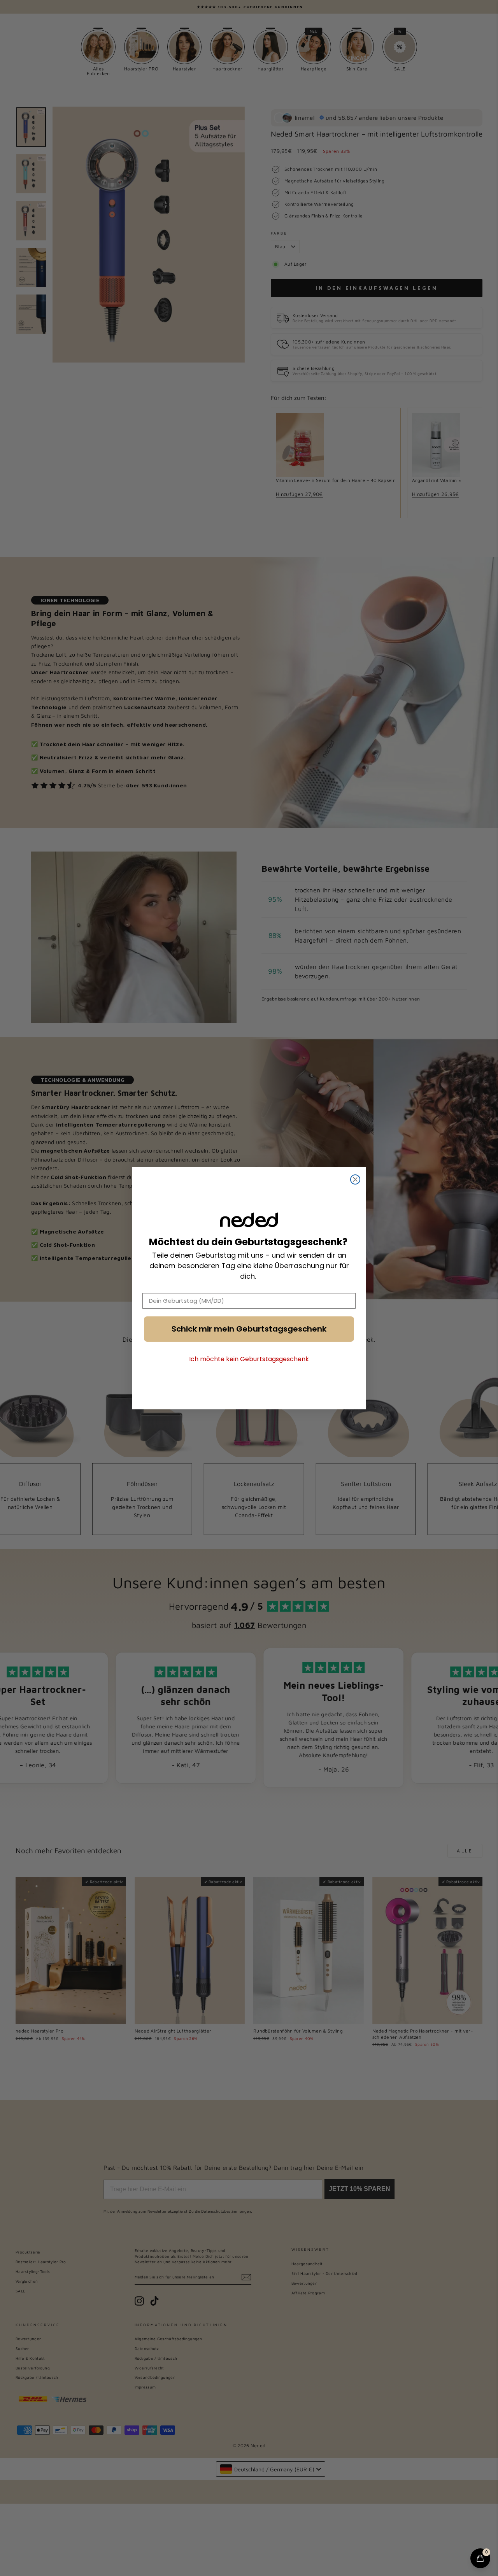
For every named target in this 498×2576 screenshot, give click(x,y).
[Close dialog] (355, 1179)
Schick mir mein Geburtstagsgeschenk (249, 1329)
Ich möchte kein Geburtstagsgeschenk (249, 1359)
